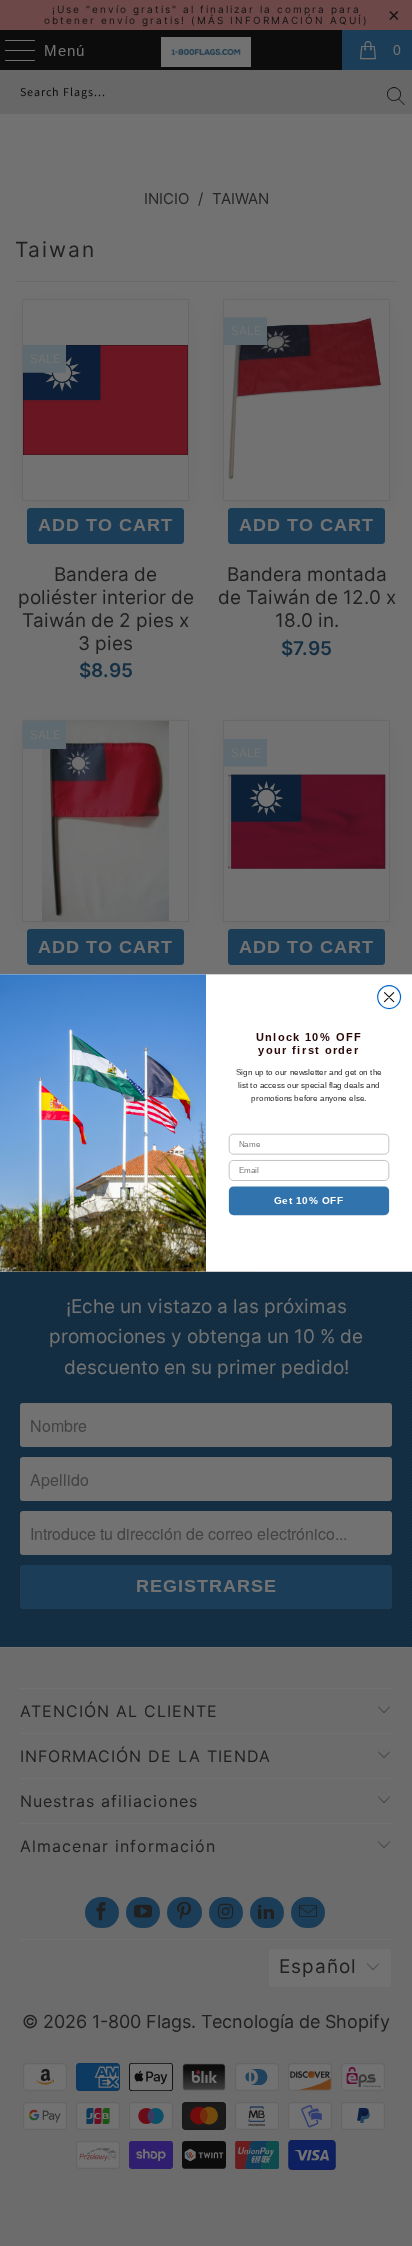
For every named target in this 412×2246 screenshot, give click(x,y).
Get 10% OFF (309, 1200)
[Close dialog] (389, 997)
